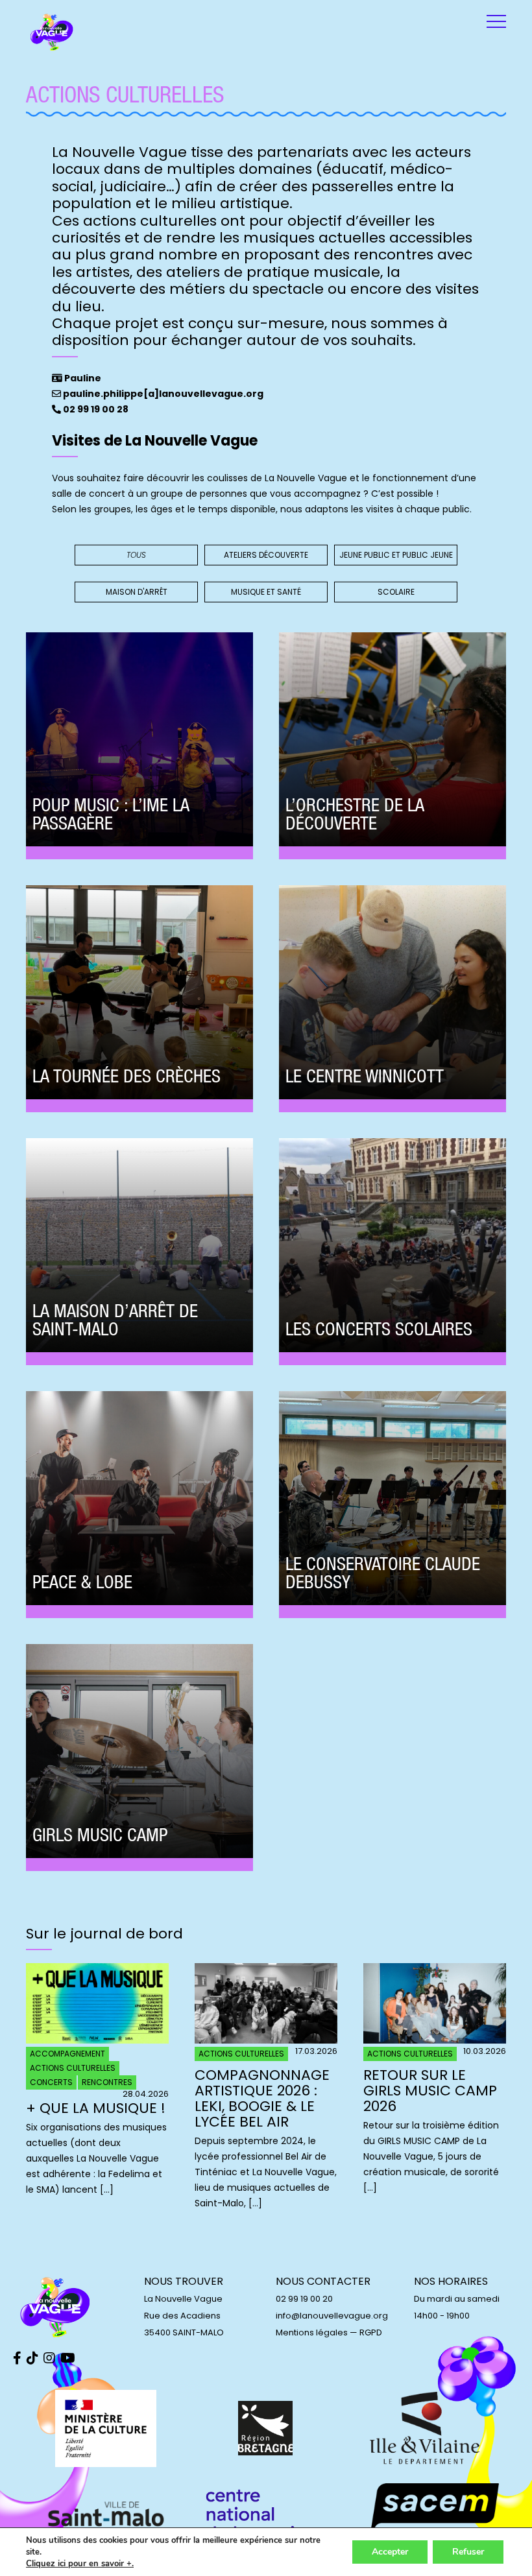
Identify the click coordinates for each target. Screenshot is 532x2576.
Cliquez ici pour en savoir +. (80, 2564)
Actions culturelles (73, 2068)
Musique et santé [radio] (266, 592)
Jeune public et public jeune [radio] (396, 555)
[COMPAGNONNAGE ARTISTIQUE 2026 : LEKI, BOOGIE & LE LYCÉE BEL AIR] (266, 2040)
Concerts (51, 2082)
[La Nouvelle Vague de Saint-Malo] (52, 32)
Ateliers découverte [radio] (266, 555)
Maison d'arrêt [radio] (137, 592)
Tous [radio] (136, 555)
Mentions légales (312, 2332)
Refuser (468, 2552)
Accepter (390, 2552)
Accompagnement (67, 2054)
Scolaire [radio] (396, 592)
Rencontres (107, 2082)
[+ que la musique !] (97, 2040)
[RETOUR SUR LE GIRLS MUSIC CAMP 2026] (435, 2040)
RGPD (371, 2332)
